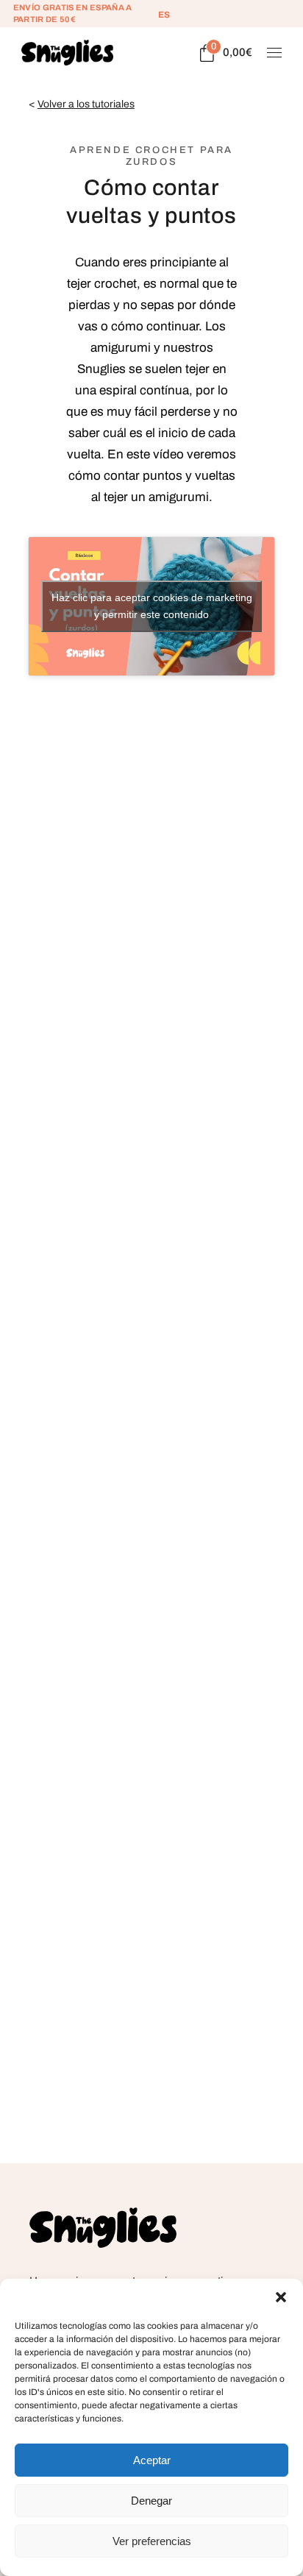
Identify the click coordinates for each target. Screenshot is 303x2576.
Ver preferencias (152, 2541)
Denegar (151, 2501)
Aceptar (152, 2460)
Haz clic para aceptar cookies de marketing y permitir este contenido (152, 606)
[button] (281, 2297)
